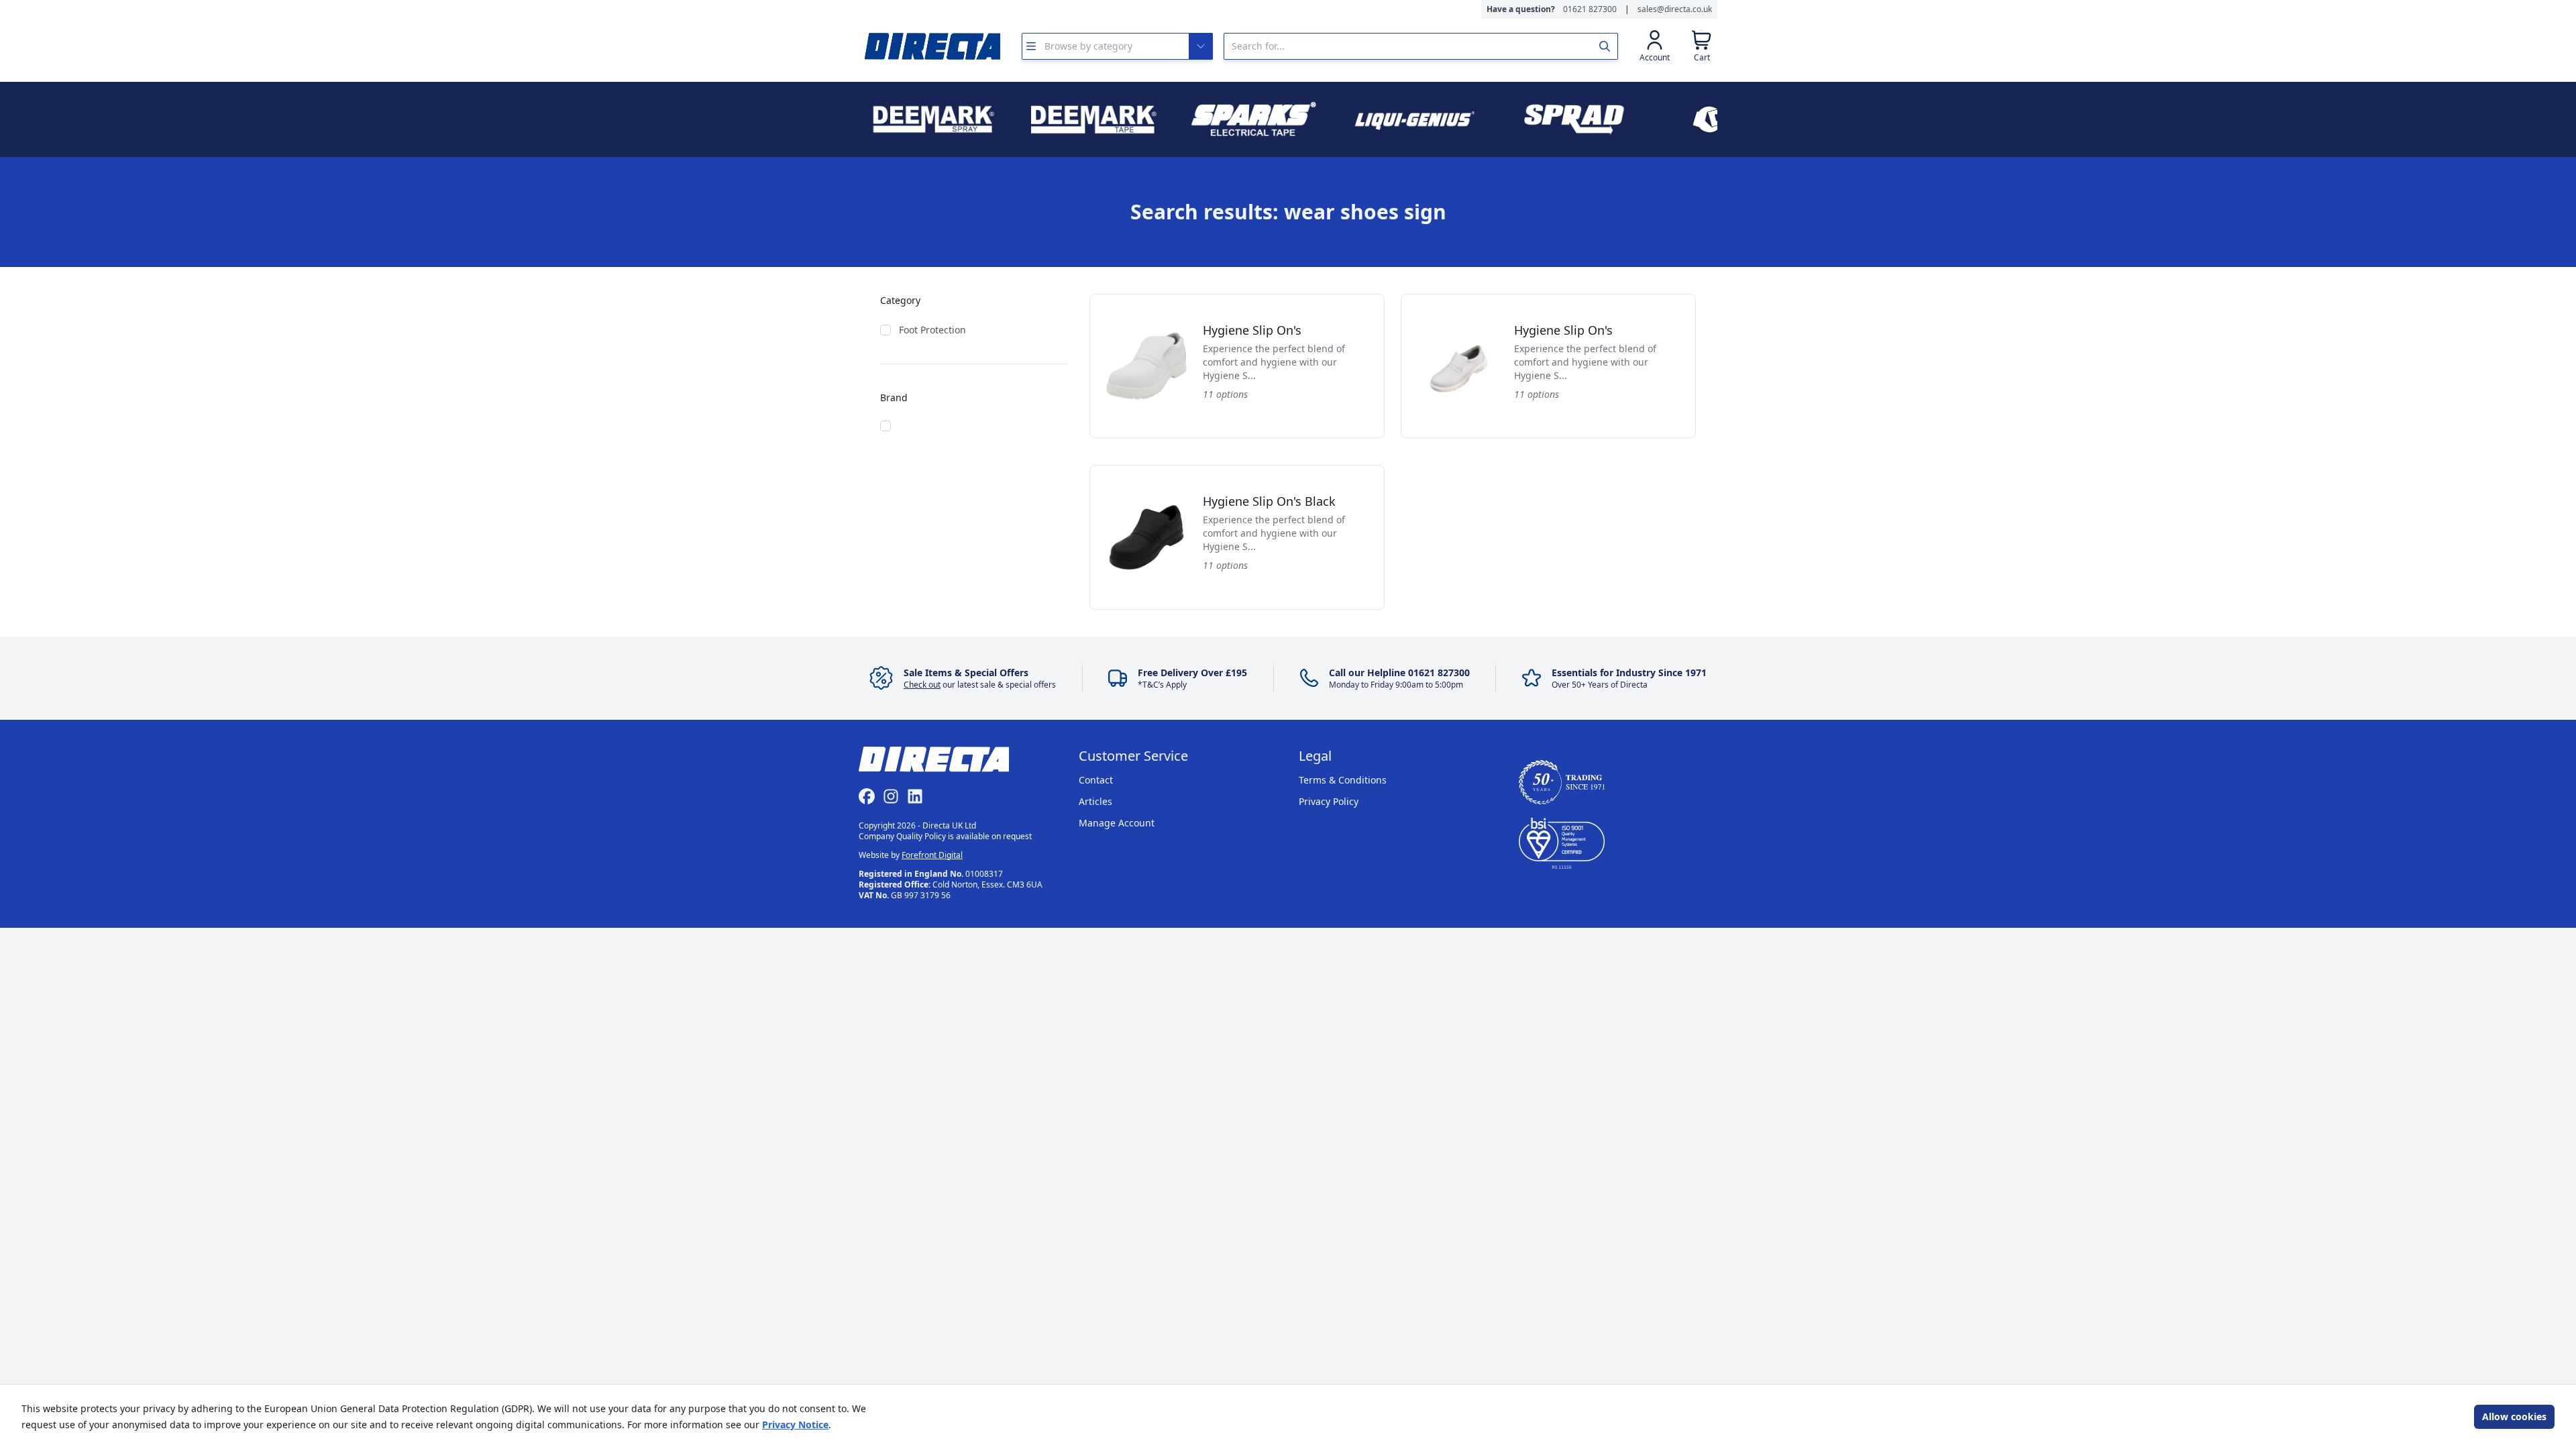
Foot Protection (932, 330)
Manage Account (1117, 823)
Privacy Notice (795, 1425)
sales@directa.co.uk (1675, 9)
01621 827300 (1590, 9)
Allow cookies (2514, 1416)
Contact (1096, 780)
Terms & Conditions (1343, 780)
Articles (1095, 801)
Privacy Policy (1329, 801)
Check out (922, 685)
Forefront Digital (932, 855)
